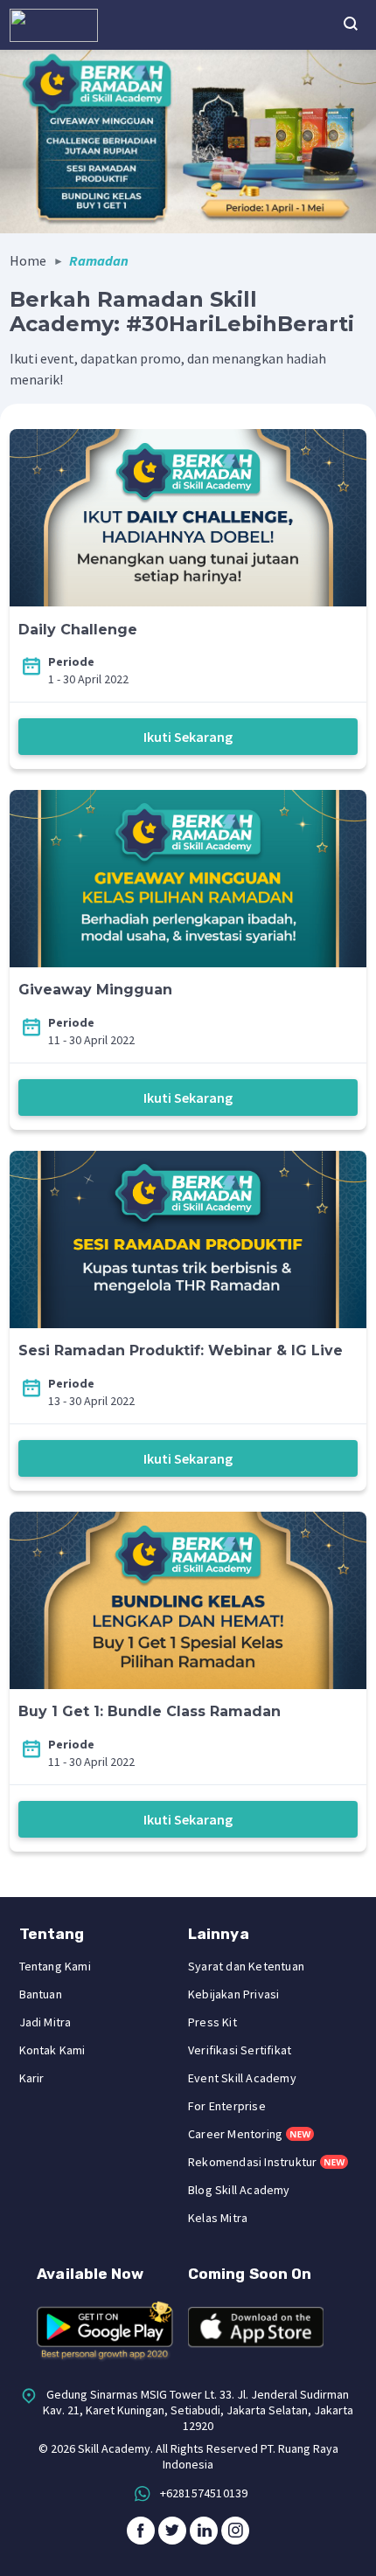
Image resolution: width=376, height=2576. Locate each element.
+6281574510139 (204, 2493)
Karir (32, 2078)
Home (28, 260)
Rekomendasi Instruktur (252, 2162)
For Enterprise (227, 2106)
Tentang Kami (55, 1966)
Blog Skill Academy (239, 2190)
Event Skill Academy (242, 2078)
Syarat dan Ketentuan (246, 1966)
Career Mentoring (235, 2134)
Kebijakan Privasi (233, 1994)
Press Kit (212, 2022)
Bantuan (41, 1994)
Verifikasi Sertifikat (240, 2050)
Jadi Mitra (45, 2022)
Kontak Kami (52, 2050)
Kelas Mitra (218, 2218)
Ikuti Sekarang (188, 737)
